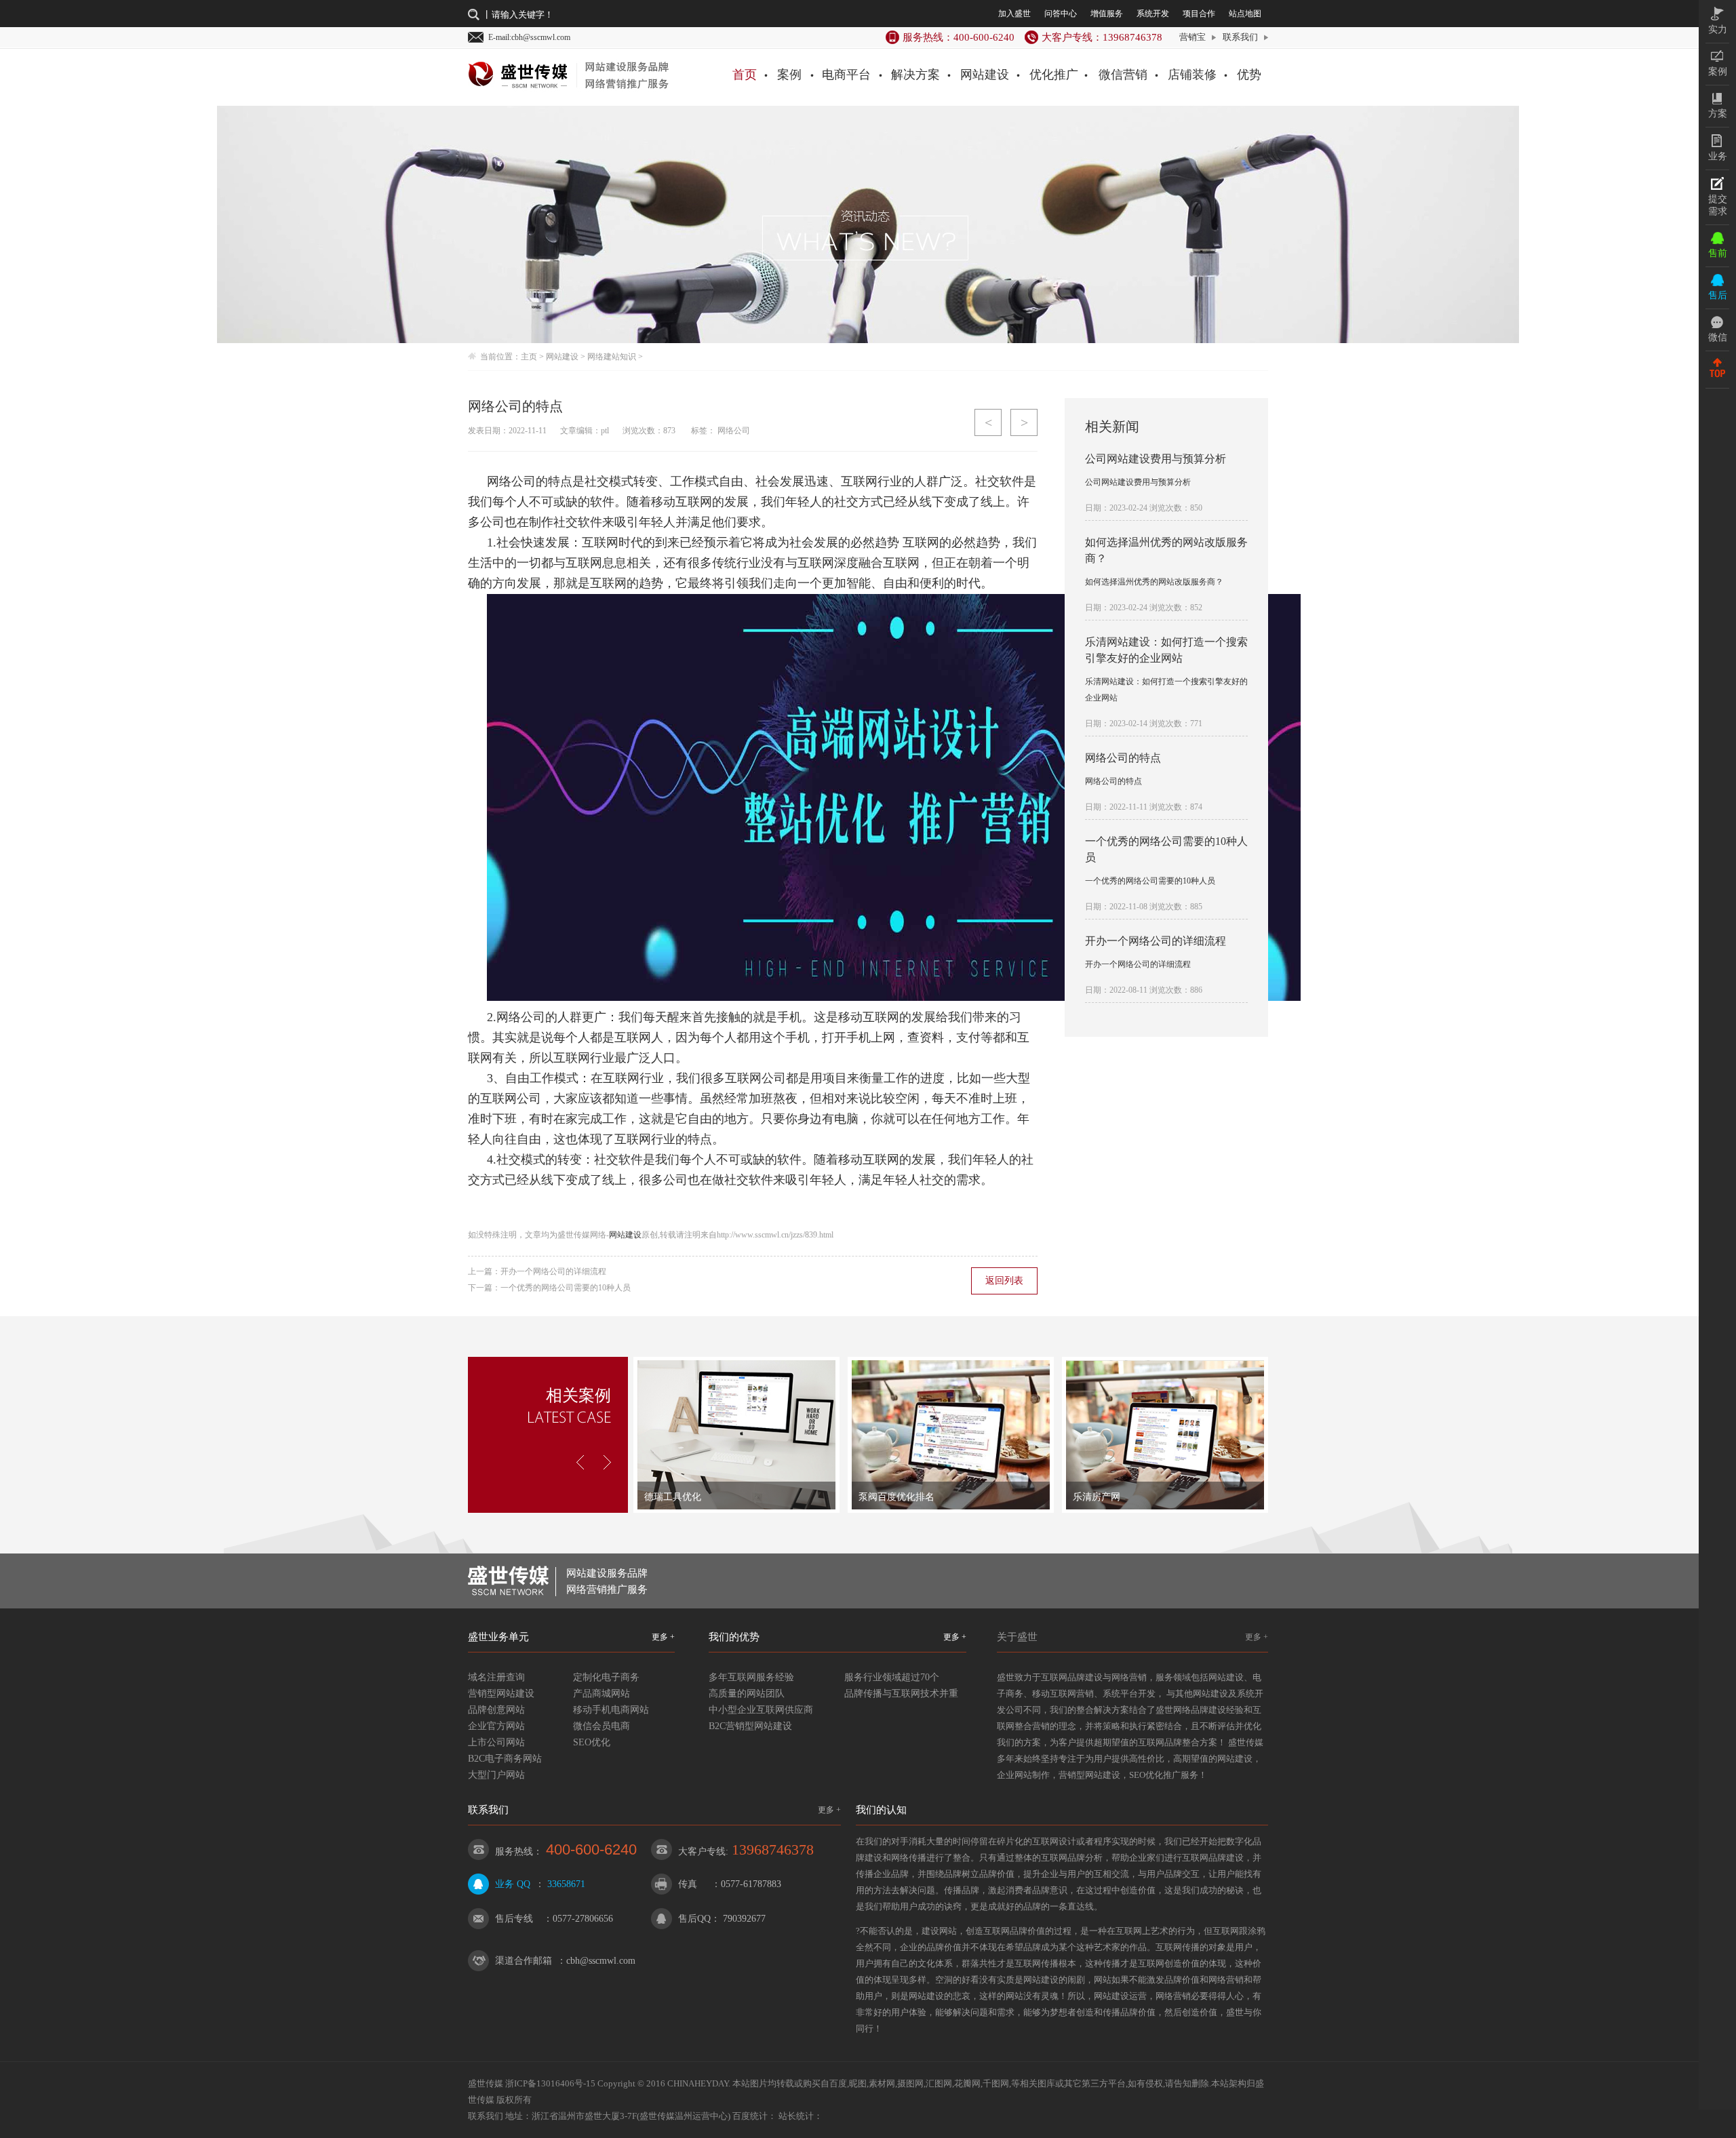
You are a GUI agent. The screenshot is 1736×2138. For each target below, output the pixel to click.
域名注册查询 (496, 1677)
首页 (745, 75)
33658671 (566, 1884)
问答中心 (1061, 14)
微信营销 (1123, 75)
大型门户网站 (496, 1775)
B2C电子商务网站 (505, 1759)
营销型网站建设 (501, 1694)
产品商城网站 (601, 1694)
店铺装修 (1192, 75)
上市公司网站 (496, 1742)
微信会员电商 (601, 1726)
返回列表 (1004, 1281)
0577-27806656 (583, 1919)
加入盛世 (1014, 14)
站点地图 (1245, 14)
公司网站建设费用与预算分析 (1156, 459)
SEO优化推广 (1155, 1775)
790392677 (744, 1919)
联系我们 (1240, 37)
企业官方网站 (496, 1726)
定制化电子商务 (606, 1677)
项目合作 (1199, 14)
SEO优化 (592, 1742)
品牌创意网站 (496, 1710)
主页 (529, 357)
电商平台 (846, 75)
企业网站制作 (1023, 1775)
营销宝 (1192, 37)
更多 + (663, 1637)
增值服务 (1107, 14)
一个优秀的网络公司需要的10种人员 (566, 1288)
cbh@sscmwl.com (601, 1961)
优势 (1249, 75)
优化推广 (1054, 75)
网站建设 (985, 75)
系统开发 (1153, 14)
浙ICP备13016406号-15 (550, 2083)
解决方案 (915, 75)
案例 (789, 75)
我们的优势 (734, 1637)
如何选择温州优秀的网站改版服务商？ (1154, 582)
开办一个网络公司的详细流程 (553, 1271)
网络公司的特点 (1123, 758)
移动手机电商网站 (611, 1710)
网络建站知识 (612, 357)
